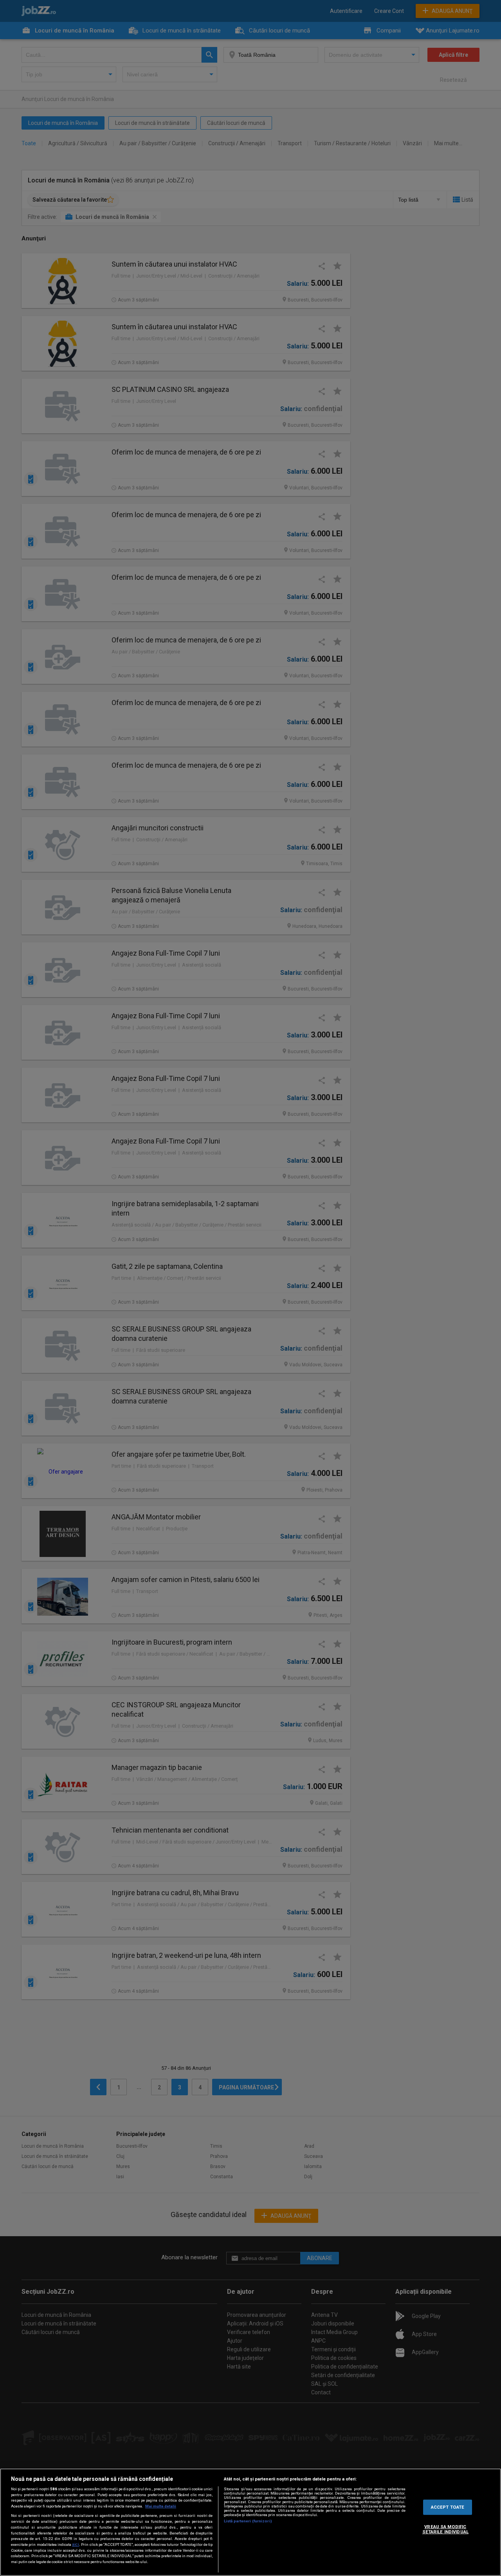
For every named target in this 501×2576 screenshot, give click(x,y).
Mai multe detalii (161, 2506)
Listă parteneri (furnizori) (248, 2521)
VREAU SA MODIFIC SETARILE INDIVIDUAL (445, 2529)
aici (76, 2544)
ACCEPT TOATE (448, 2507)
